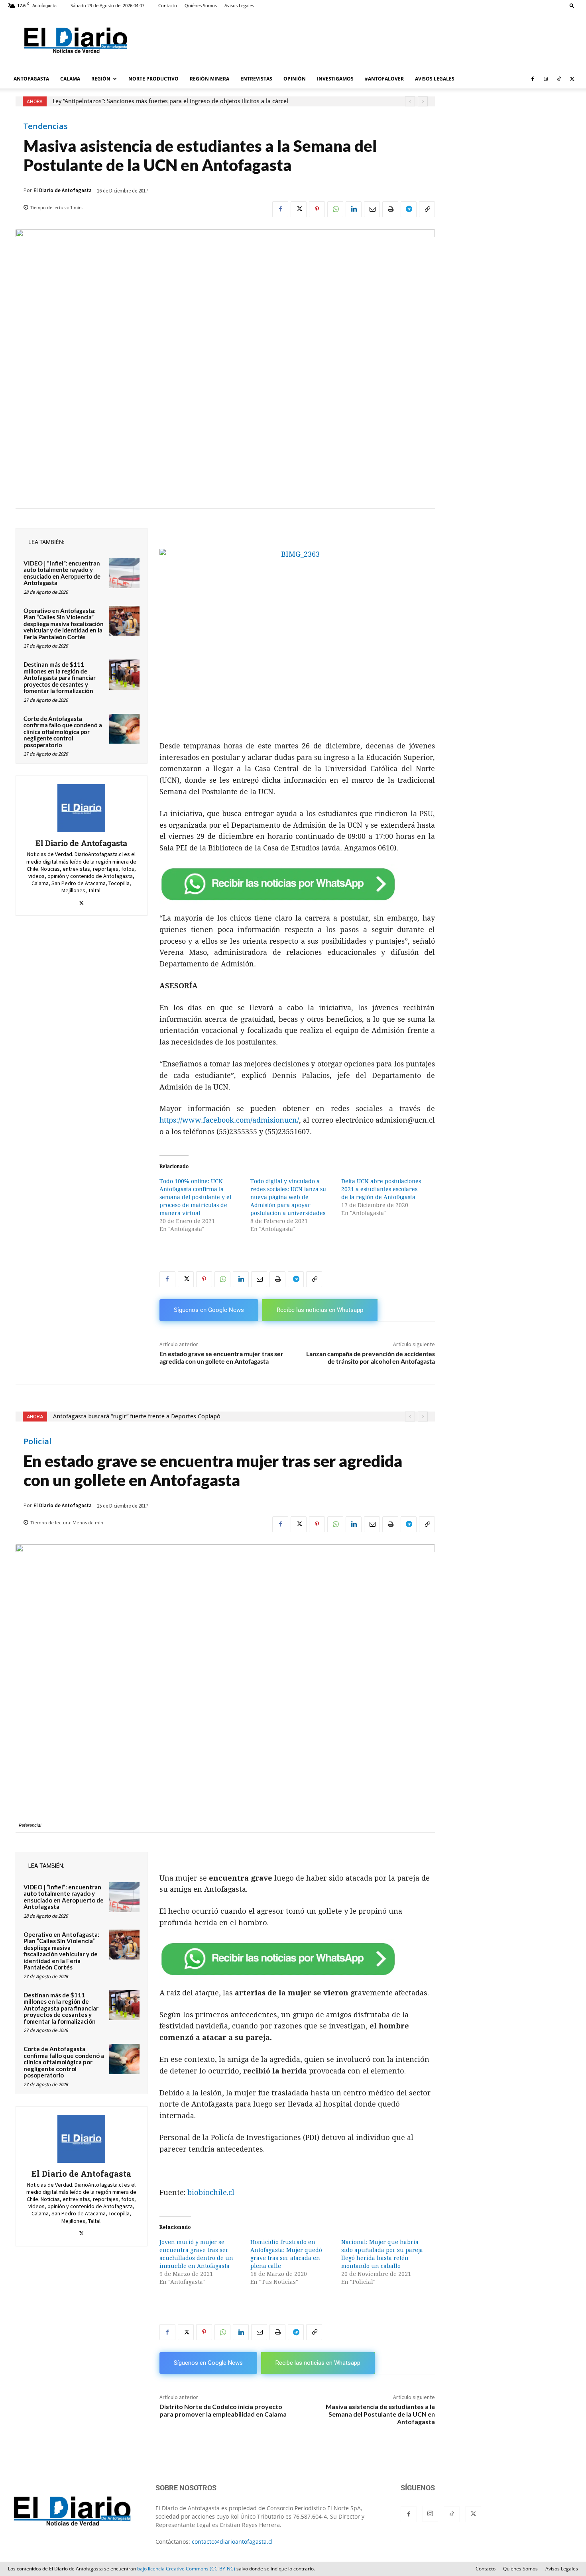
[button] (572, 5)
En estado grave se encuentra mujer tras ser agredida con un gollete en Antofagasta (221, 1357)
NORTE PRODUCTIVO (153, 79)
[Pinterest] (317, 209)
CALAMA (70, 79)
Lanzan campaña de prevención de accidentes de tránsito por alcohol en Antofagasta (371, 1357)
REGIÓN (101, 79)
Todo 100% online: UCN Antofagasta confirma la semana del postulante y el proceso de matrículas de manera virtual (195, 1197)
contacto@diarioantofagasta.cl (232, 2542)
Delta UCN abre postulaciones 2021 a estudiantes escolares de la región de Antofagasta (381, 1189)
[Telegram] (409, 209)
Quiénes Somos (201, 5)
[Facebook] (533, 79)
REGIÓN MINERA (209, 79)
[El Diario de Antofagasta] (81, 808)
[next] (423, 101)
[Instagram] (546, 79)
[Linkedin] (354, 209)
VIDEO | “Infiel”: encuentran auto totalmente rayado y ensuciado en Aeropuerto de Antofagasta (62, 573)
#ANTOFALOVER (384, 79)
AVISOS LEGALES (435, 79)
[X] (572, 79)
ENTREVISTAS (256, 79)
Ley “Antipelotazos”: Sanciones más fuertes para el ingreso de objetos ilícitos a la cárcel (170, 101)
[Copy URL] (427, 209)
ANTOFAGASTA (31, 79)
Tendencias (46, 126)
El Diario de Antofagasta (63, 190)
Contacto (168, 5)
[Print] (390, 209)
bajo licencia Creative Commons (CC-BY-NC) (186, 2569)
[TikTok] (559, 79)
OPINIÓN (295, 79)
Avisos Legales (239, 5)
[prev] (410, 101)
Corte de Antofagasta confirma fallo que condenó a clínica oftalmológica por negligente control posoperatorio (63, 732)
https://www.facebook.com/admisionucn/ (229, 1120)
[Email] (372, 209)
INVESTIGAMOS (335, 79)
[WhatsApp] (335, 209)
